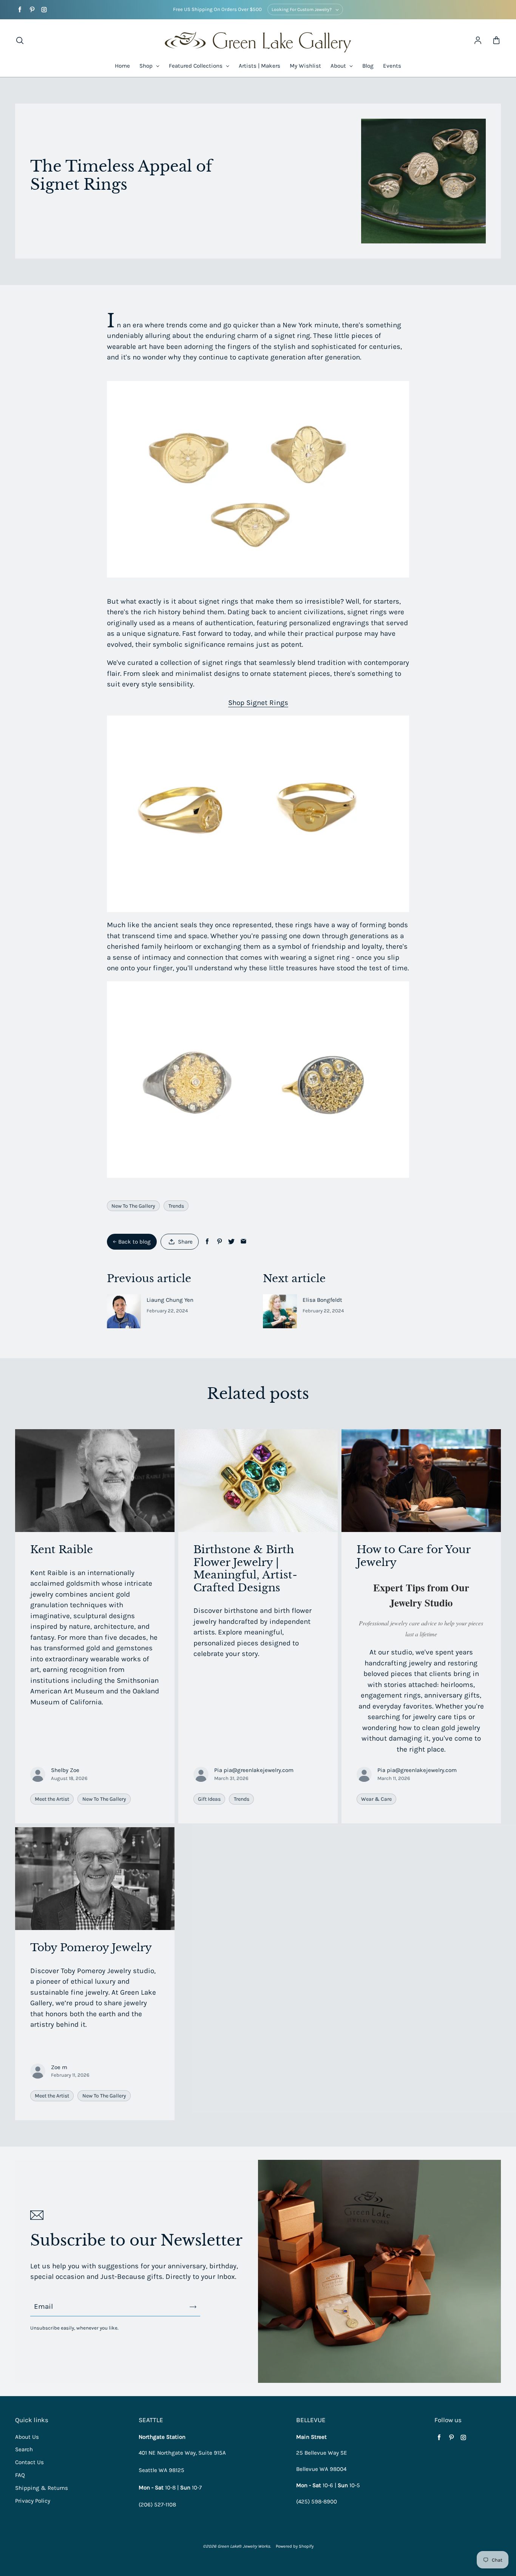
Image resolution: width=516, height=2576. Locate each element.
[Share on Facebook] (207, 1242)
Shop (147, 66)
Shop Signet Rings (258, 703)
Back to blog (134, 1242)
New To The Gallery (133, 1206)
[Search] (20, 41)
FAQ (20, 2475)
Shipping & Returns (42, 2488)
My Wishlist (305, 66)
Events (392, 66)
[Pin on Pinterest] (219, 1242)
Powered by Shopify (295, 2546)
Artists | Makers (260, 66)
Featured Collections (196, 66)
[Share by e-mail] (243, 1242)
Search (24, 2449)
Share (185, 1242)
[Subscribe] (193, 2307)
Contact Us (29, 2462)
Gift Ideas (209, 1799)
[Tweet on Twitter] (231, 1242)
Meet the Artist (52, 1799)
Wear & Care (376, 1799)
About (339, 66)
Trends (176, 1206)
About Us (27, 2437)
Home (122, 66)
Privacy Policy (33, 2501)
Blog (368, 66)
